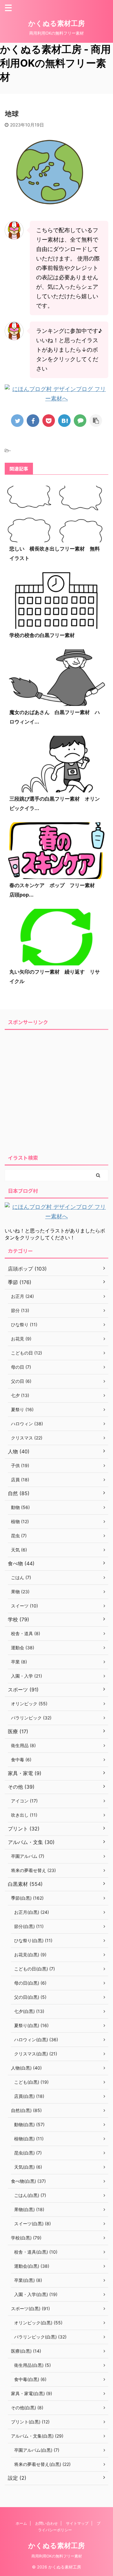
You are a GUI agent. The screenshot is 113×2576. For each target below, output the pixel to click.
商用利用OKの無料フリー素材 (57, 2556)
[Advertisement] (56, 1090)
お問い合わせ (46, 2523)
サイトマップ (77, 2523)
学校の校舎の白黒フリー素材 (42, 635)
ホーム (21, 2523)
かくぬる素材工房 (56, 23)
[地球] (64, 421)
